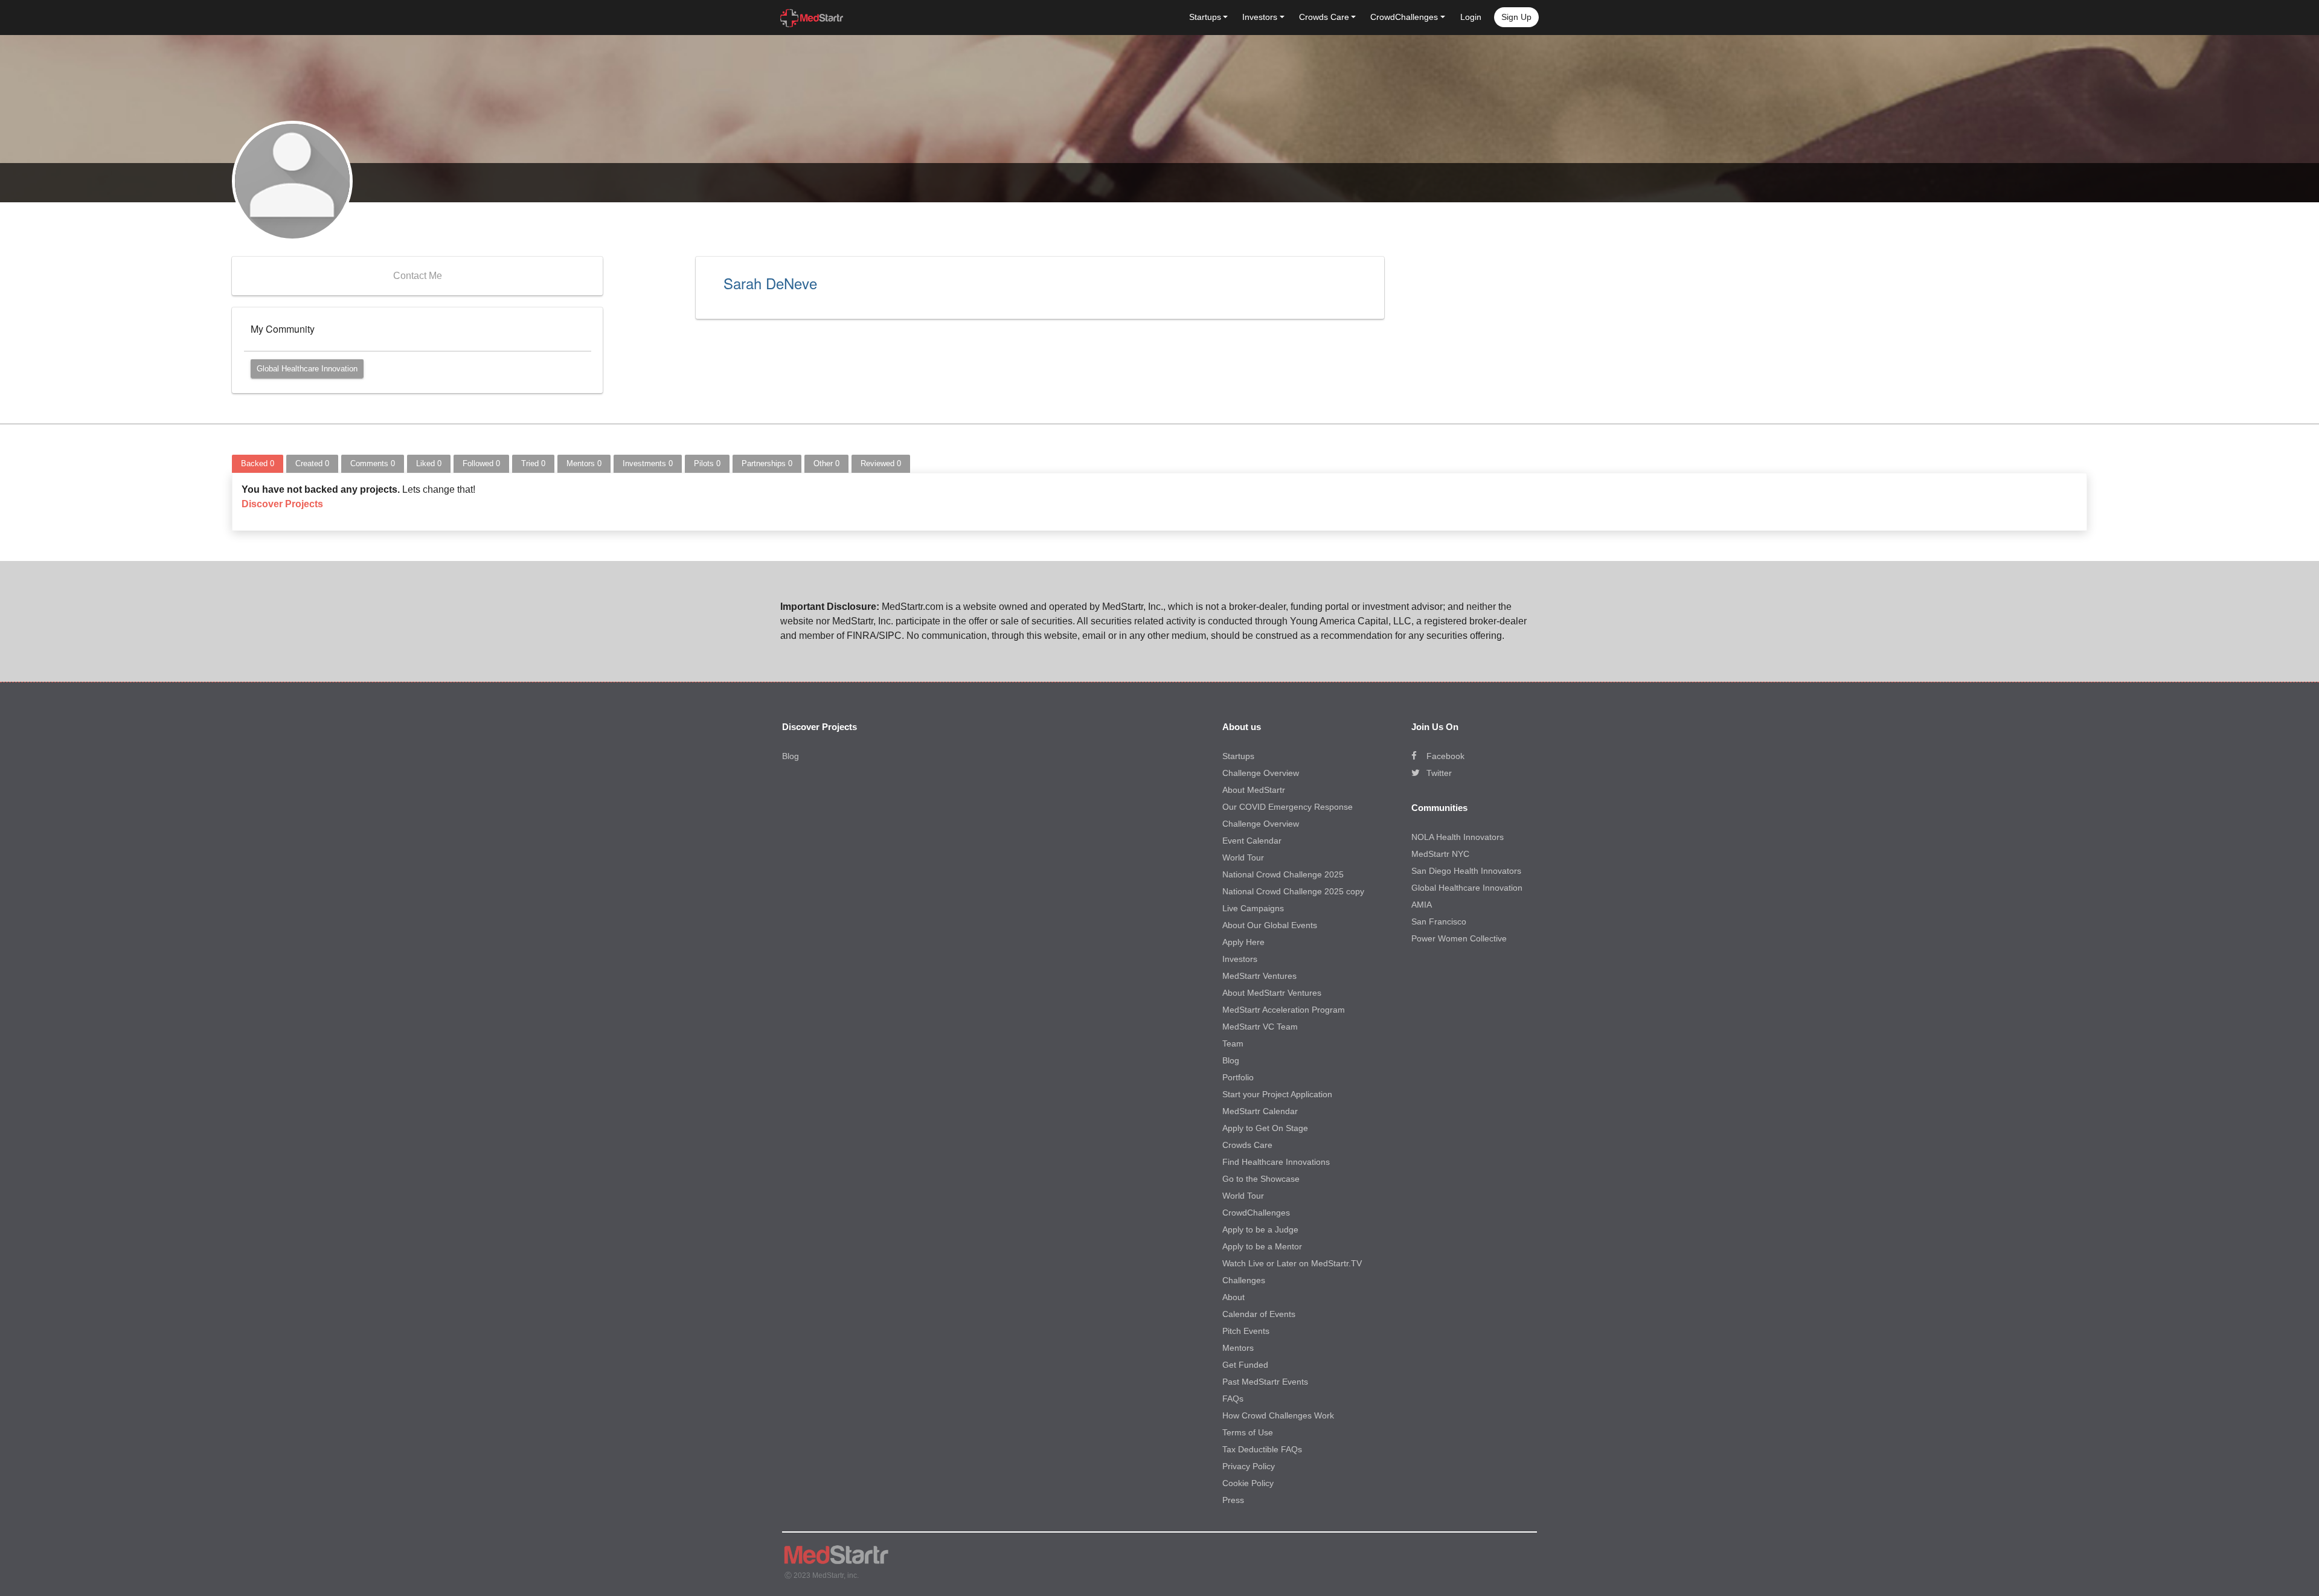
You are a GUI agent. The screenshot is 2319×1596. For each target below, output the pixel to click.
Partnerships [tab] (767, 463)
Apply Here (1243, 942)
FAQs (1233, 1399)
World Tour (1243, 857)
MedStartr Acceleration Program (1284, 1010)
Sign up (1516, 17)
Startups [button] (1205, 17)
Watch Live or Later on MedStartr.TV (1292, 1263)
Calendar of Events (1259, 1314)
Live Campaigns (1253, 908)
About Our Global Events (1270, 925)
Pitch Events (1246, 1331)
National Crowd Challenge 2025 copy (1293, 891)
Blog (791, 756)
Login (1471, 17)
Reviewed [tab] (881, 463)
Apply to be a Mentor (1262, 1246)
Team (1233, 1043)
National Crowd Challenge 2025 (1283, 874)
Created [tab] (312, 463)
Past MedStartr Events (1265, 1382)
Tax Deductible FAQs (1262, 1449)
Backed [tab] (258, 463)
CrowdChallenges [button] (1404, 17)
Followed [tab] (481, 463)
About (1233, 1297)
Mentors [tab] (584, 463)
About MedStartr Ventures (1272, 993)
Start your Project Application (1277, 1094)
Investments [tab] (648, 463)
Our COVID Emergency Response (1288, 807)
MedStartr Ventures (1259, 976)
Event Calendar (1252, 841)
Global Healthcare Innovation (307, 369)
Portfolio (1238, 1077)
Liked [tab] (429, 463)
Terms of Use (1248, 1432)
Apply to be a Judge (1260, 1229)
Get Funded (1245, 1365)
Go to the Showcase (1261, 1179)
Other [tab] (826, 463)
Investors (1240, 959)
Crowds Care (1247, 1145)
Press (1233, 1500)
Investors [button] (1260, 17)
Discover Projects (282, 504)
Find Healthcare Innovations (1276, 1162)
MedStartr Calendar (1260, 1111)
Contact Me (418, 276)
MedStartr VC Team (1260, 1027)
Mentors (1238, 1348)
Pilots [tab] (707, 463)
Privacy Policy (1249, 1466)
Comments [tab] (373, 463)
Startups (1238, 756)
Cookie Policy (1248, 1483)
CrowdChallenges (1256, 1213)
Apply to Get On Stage (1265, 1128)
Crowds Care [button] (1324, 17)
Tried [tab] (533, 463)
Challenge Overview (1261, 773)
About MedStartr (1254, 790)
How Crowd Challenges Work (1278, 1415)
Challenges (1244, 1280)
